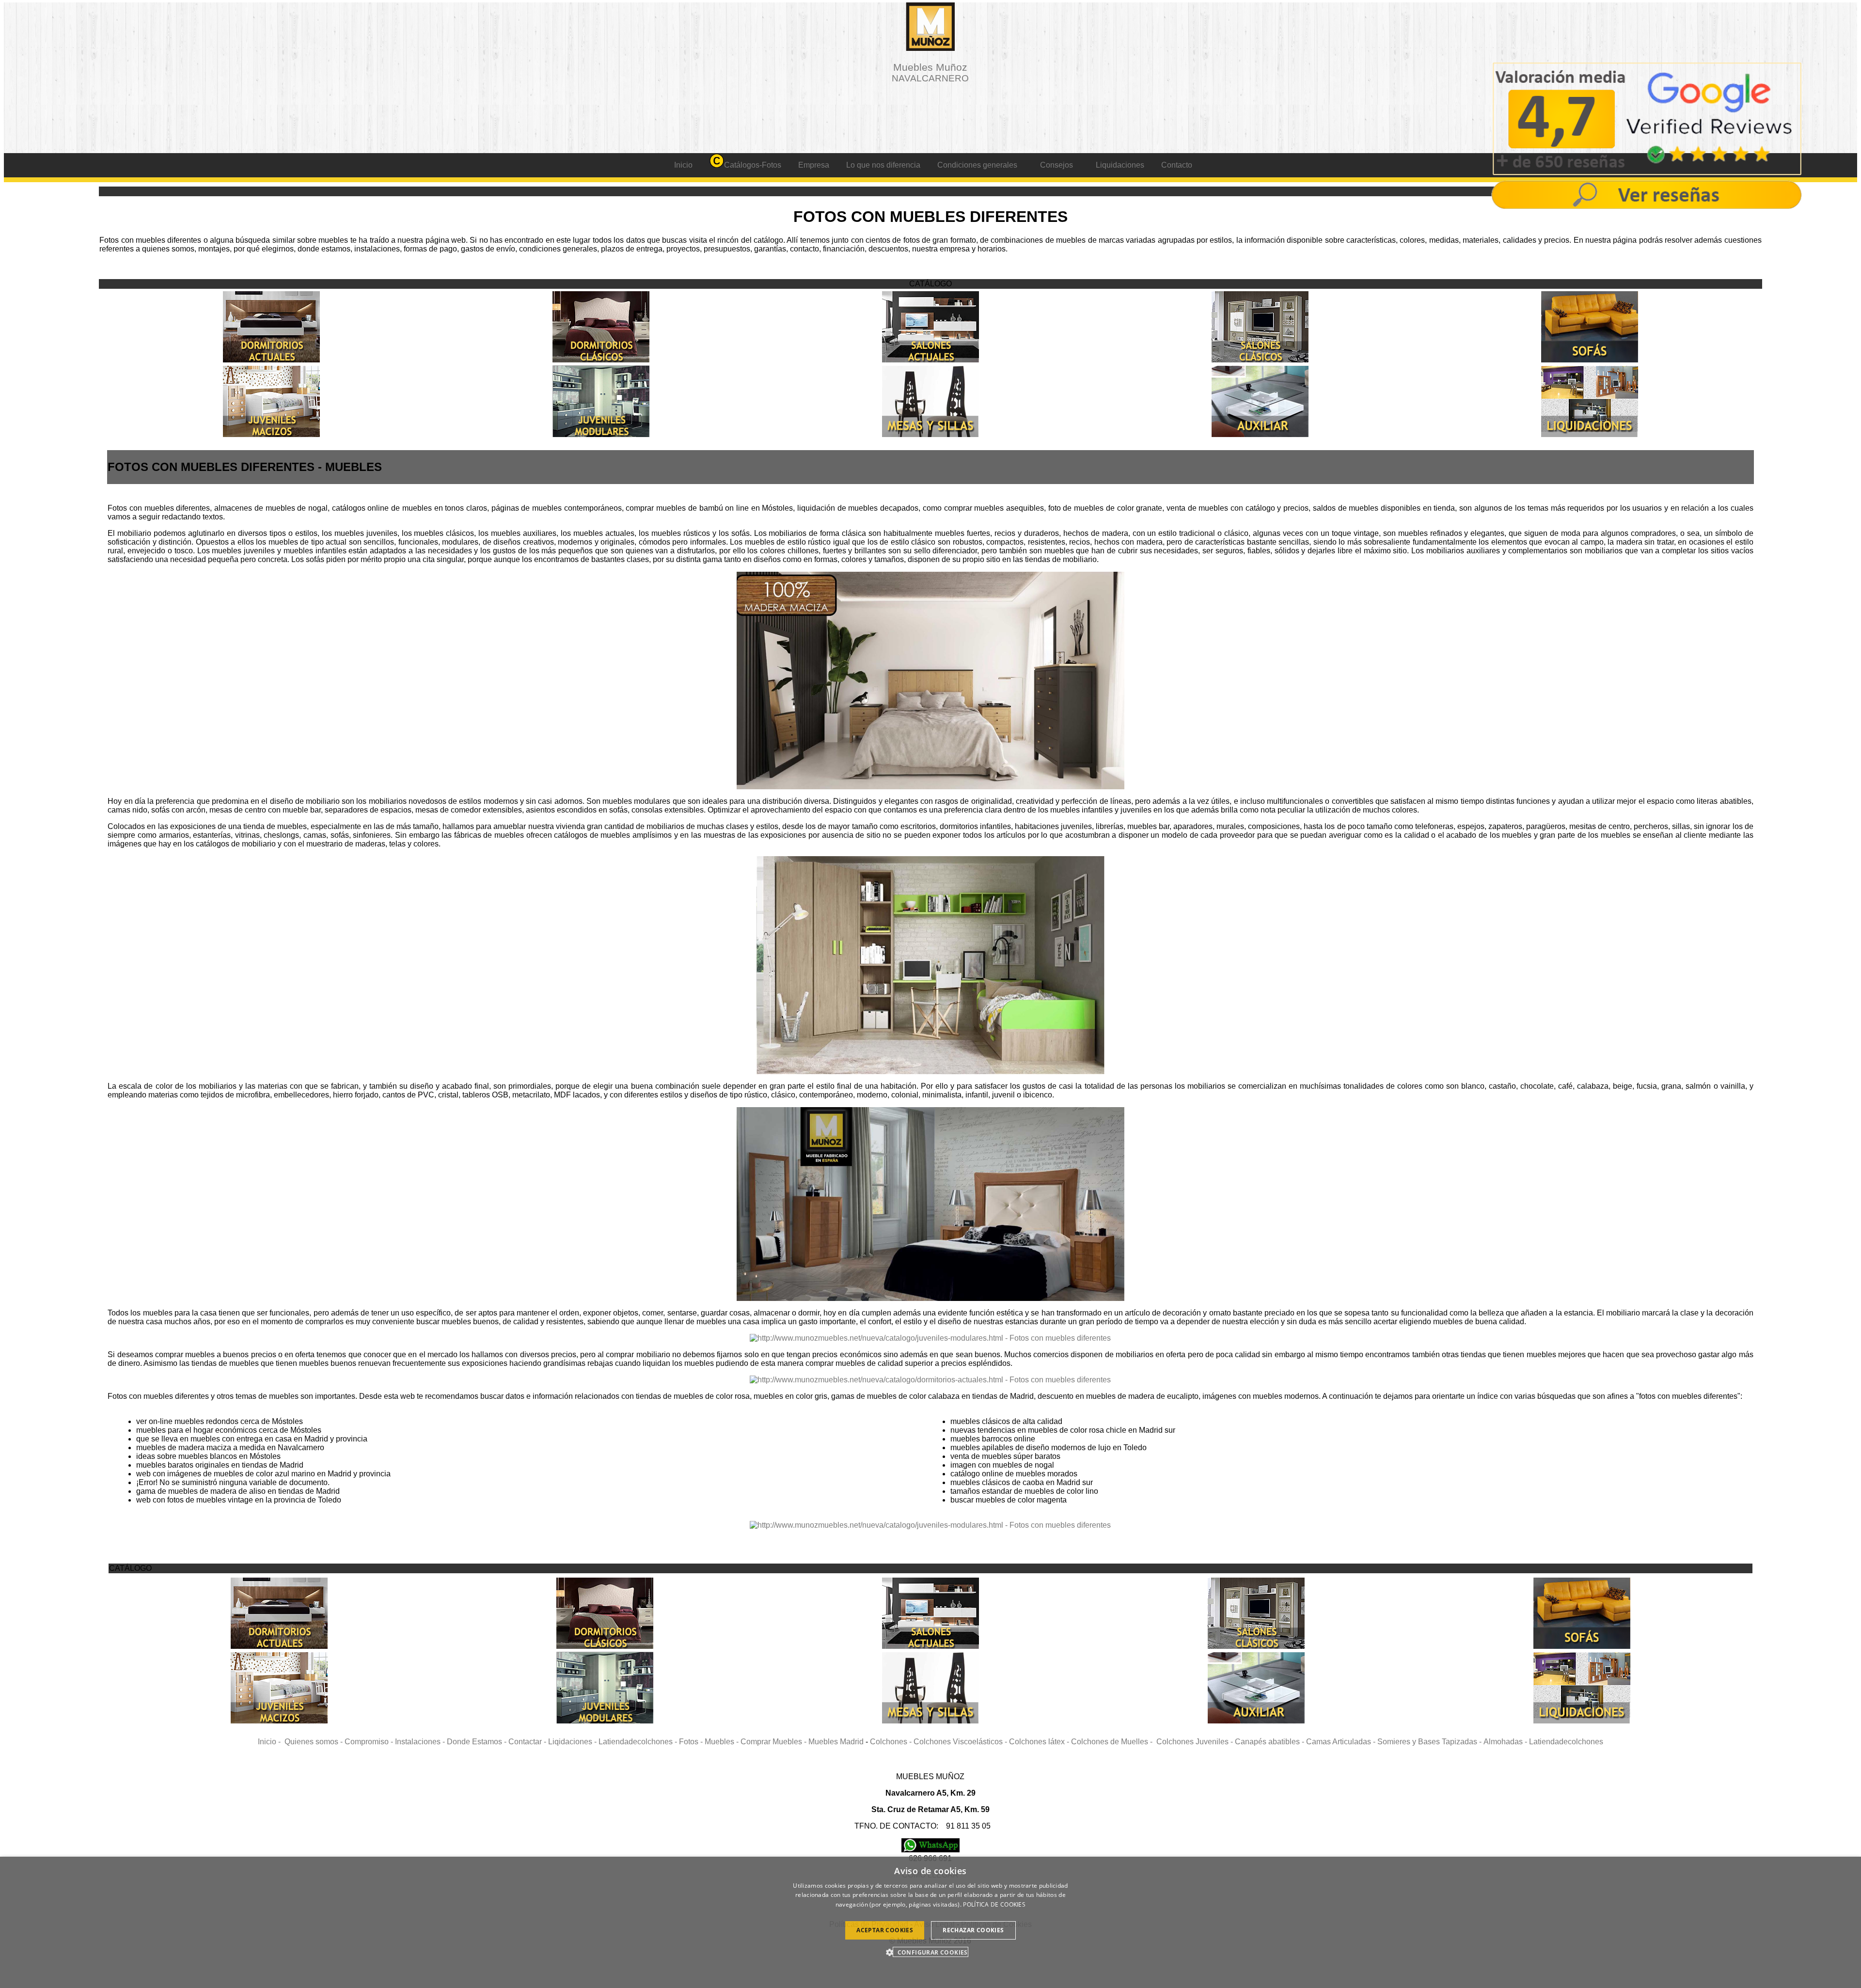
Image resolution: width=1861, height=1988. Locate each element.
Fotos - (692, 1742)
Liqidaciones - (573, 1742)
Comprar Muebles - (774, 1742)
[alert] (930, 1922)
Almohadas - (1506, 1742)
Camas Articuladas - (1342, 1742)
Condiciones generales (977, 165)
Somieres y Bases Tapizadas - (1430, 1742)
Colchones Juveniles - (1196, 1742)
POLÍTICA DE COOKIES (994, 1904)
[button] (930, 1952)
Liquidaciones (1120, 165)
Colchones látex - (1040, 1742)
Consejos (1057, 165)
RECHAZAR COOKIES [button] (973, 1930)
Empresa (814, 165)
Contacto (1177, 165)
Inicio (683, 165)
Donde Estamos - (478, 1742)
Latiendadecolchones (1566, 1742)
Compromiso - (370, 1742)
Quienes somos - (315, 1742)
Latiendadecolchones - (639, 1742)
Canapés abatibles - (1270, 1742)
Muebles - (723, 1742)
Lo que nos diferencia (883, 165)
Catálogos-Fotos (753, 165)
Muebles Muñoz (930, 72)
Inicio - (271, 1742)
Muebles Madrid (836, 1742)
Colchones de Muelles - (1114, 1742)
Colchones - (892, 1742)
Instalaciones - (421, 1742)
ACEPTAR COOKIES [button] (885, 1930)
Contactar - (528, 1742)
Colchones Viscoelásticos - (961, 1742)
